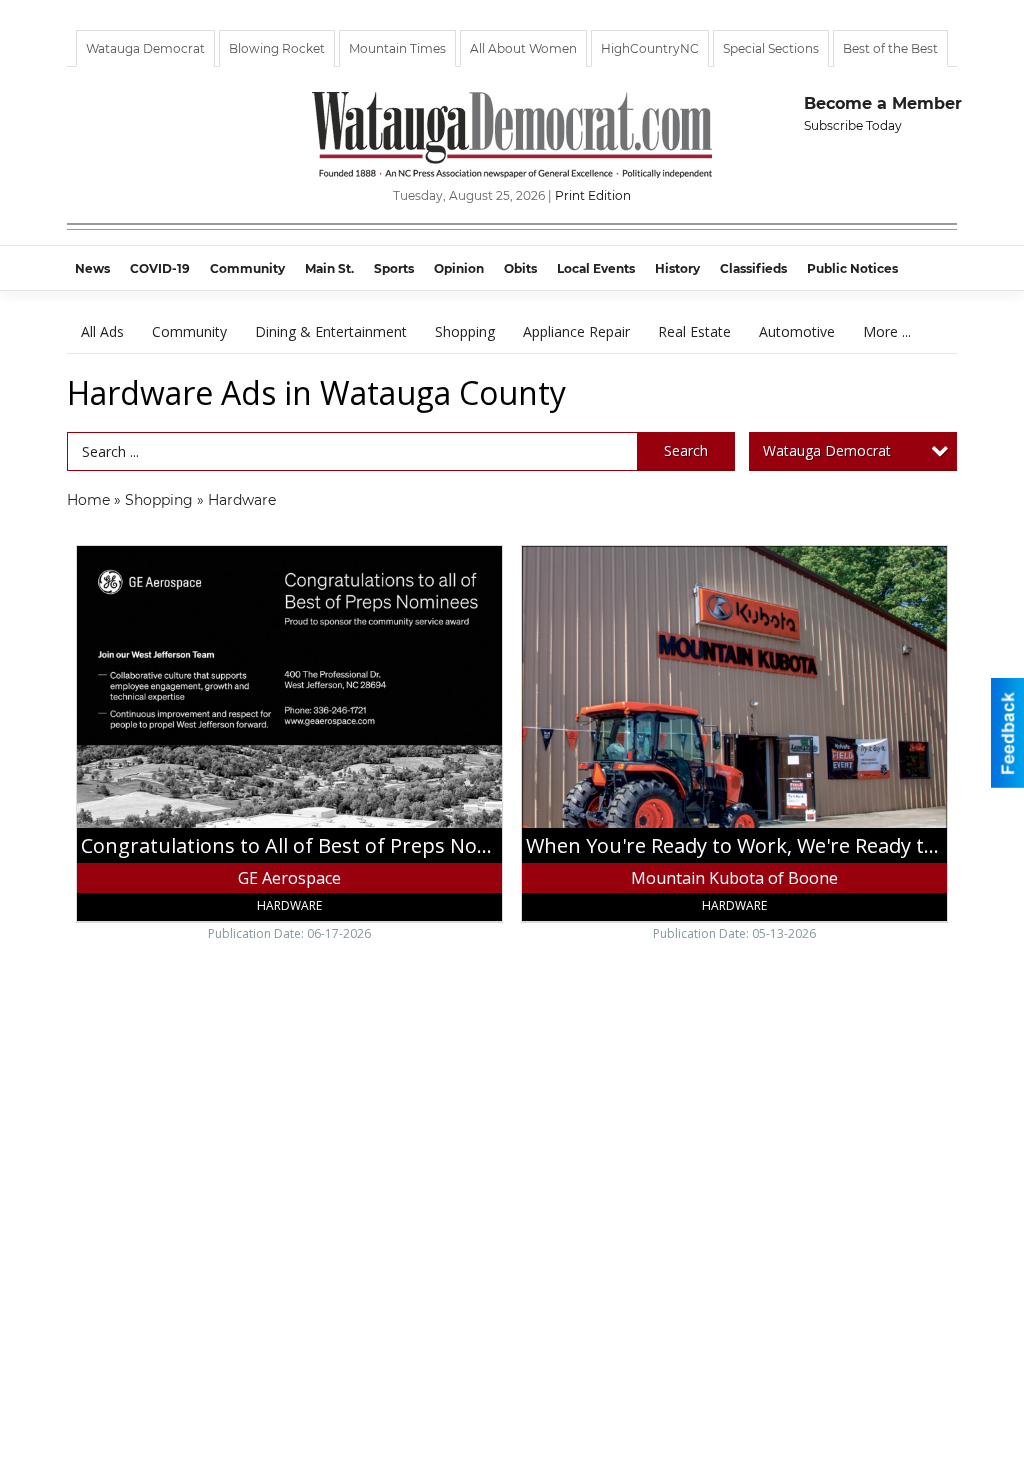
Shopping (465, 331)
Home (88, 500)
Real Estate (694, 331)
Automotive (797, 331)
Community (189, 331)
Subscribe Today (853, 125)
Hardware (242, 500)
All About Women (523, 48)
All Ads (102, 331)
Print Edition (593, 195)
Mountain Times (397, 48)
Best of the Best (890, 48)
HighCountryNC (650, 48)
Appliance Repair (576, 331)
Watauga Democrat (145, 48)
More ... (887, 331)
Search (686, 450)
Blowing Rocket (277, 48)
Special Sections (771, 48)
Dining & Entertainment (331, 331)
